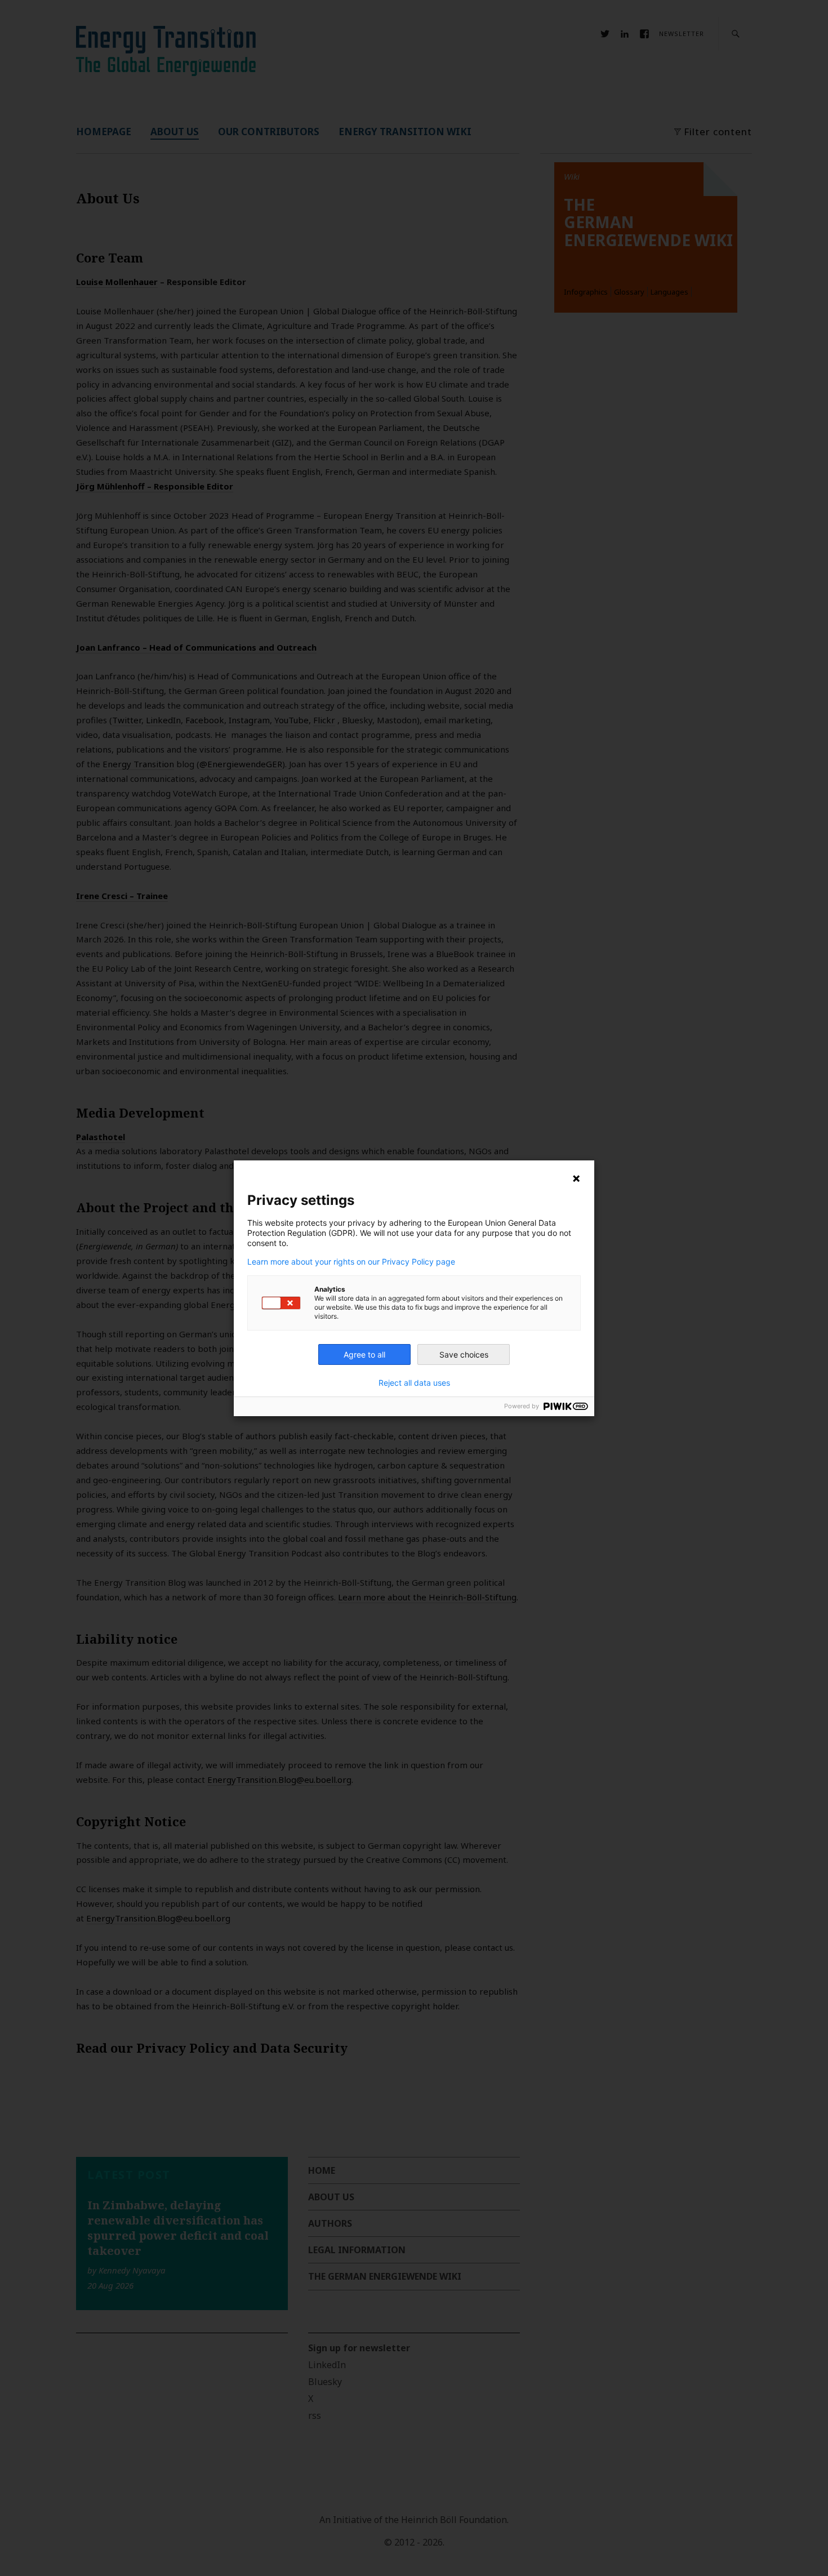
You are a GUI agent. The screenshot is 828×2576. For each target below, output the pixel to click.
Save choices (464, 1354)
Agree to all (364, 1354)
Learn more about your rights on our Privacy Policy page (351, 1262)
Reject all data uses (414, 1383)
